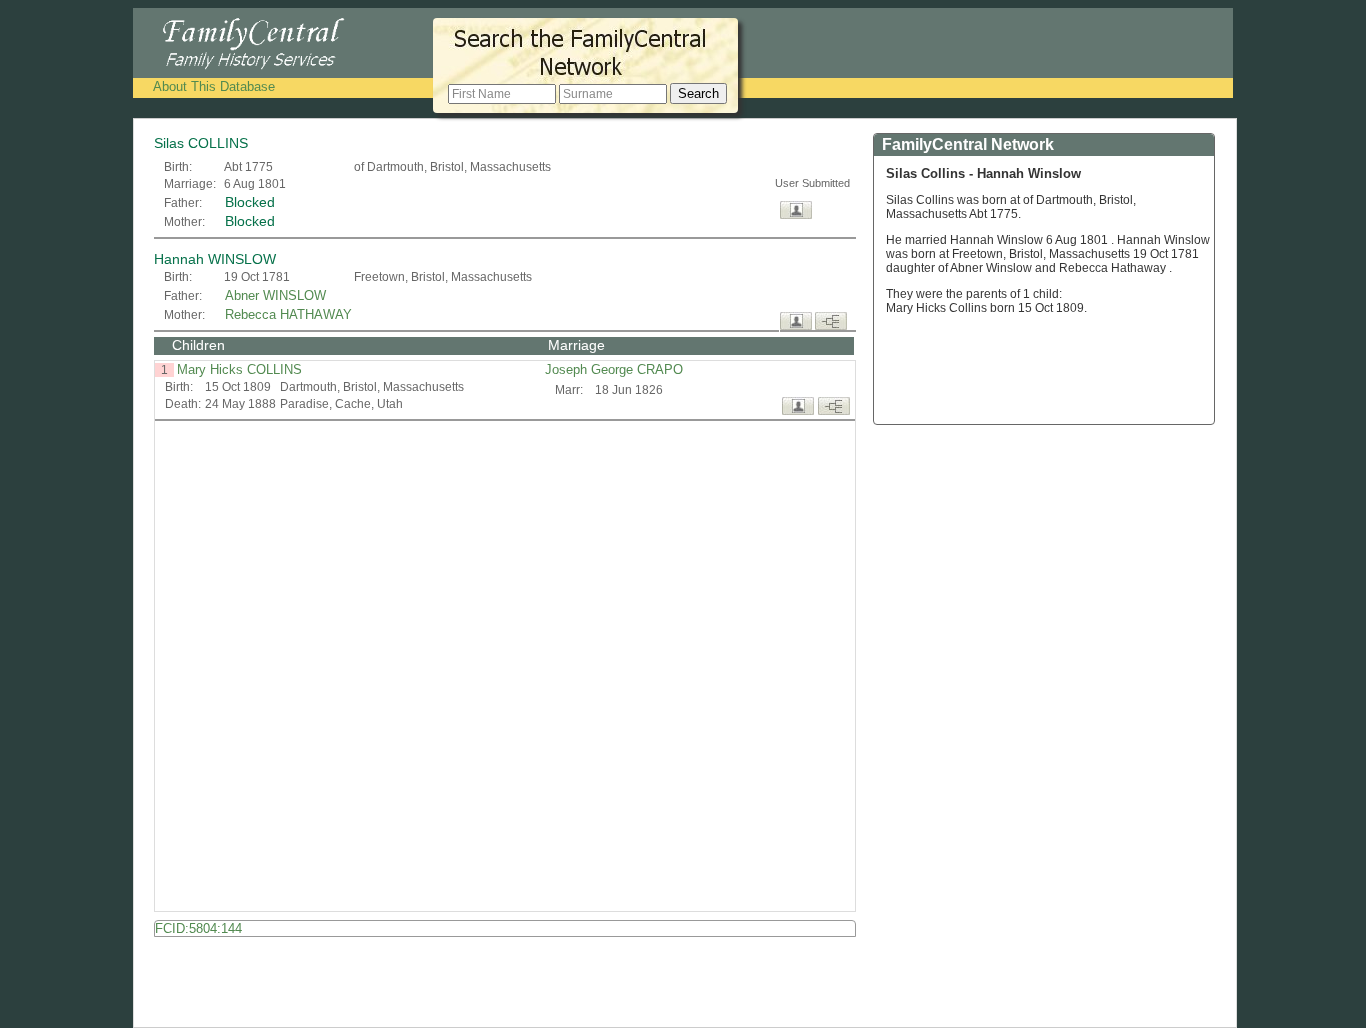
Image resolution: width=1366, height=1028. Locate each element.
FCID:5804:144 (198, 928)
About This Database (214, 86)
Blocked (250, 202)
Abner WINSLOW (275, 295)
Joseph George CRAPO (616, 369)
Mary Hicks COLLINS (239, 369)
